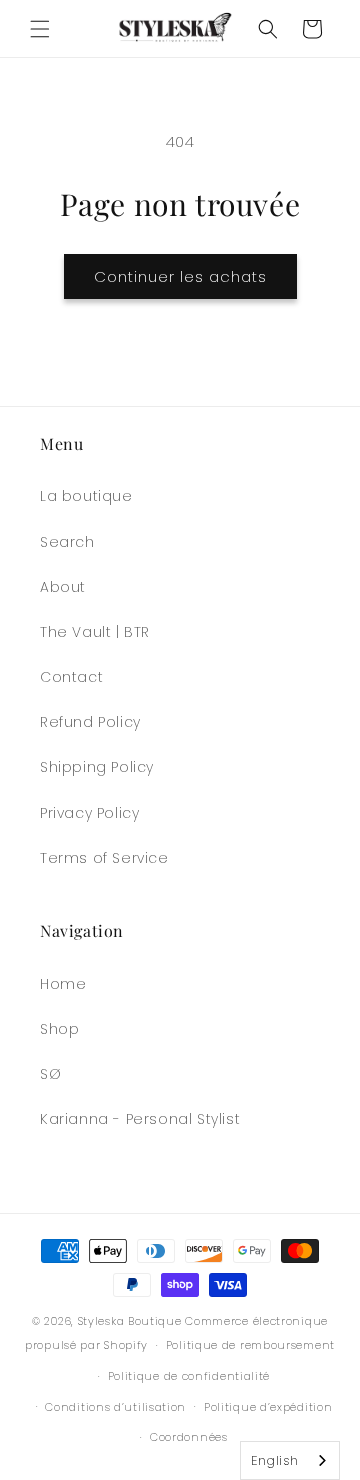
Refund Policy (90, 722)
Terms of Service (104, 858)
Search (67, 542)
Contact (71, 677)
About (63, 587)
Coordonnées (189, 1437)
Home (63, 984)
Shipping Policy (97, 767)
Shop (59, 1029)
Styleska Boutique (130, 1321)
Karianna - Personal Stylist (140, 1119)
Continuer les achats (180, 276)
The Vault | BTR (95, 632)
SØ (50, 1074)
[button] (40, 29)
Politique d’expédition (268, 1407)
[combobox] (290, 1460)
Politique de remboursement (250, 1345)
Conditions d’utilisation (115, 1407)
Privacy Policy (89, 813)
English (275, 1460)
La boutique (86, 496)
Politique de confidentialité (189, 1376)
